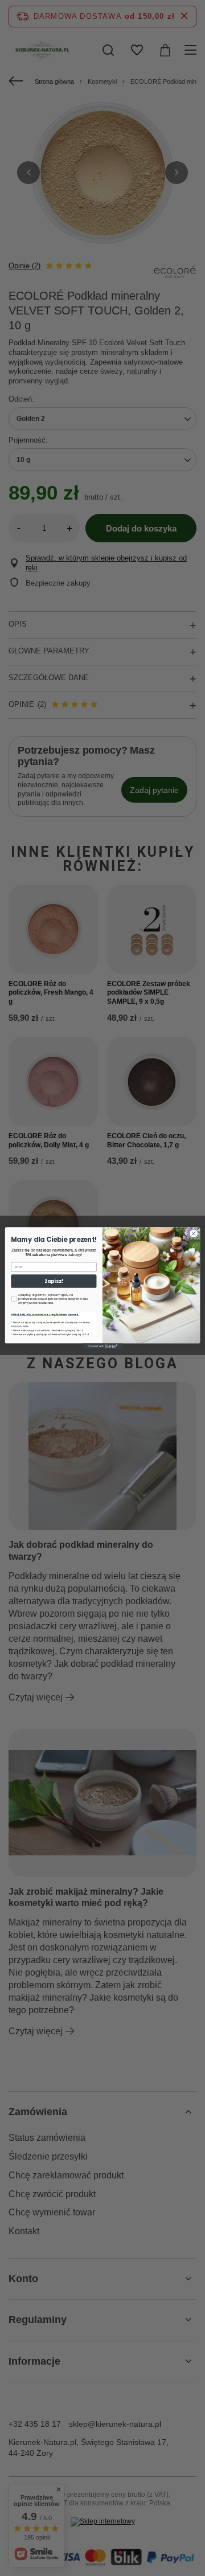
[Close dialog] (193, 1233)
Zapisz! (54, 1281)
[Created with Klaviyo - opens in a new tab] (102, 1346)
